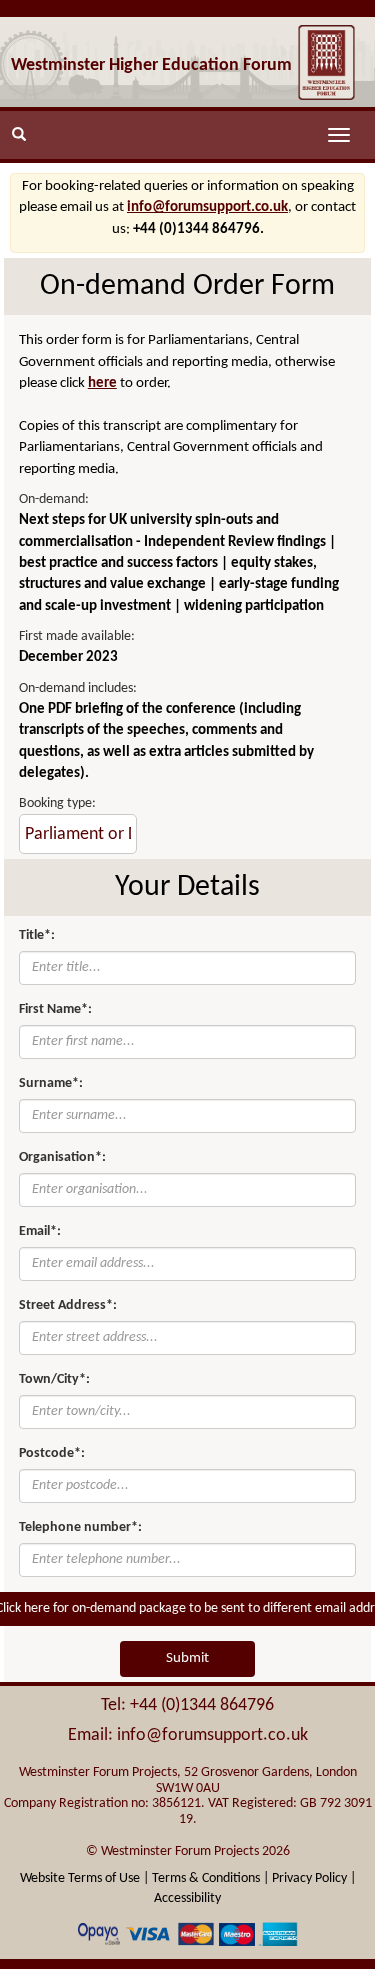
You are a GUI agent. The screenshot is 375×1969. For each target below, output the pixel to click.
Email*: (40, 1231)
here (102, 383)
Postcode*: (52, 1453)
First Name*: (55, 1009)
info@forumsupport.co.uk (207, 207)
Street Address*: (68, 1305)
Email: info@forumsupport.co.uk (188, 1735)
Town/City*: (54, 1379)
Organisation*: (62, 1157)
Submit (187, 1658)
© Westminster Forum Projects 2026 (188, 1851)
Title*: (37, 935)
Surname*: (51, 1083)
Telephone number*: (80, 1527)
